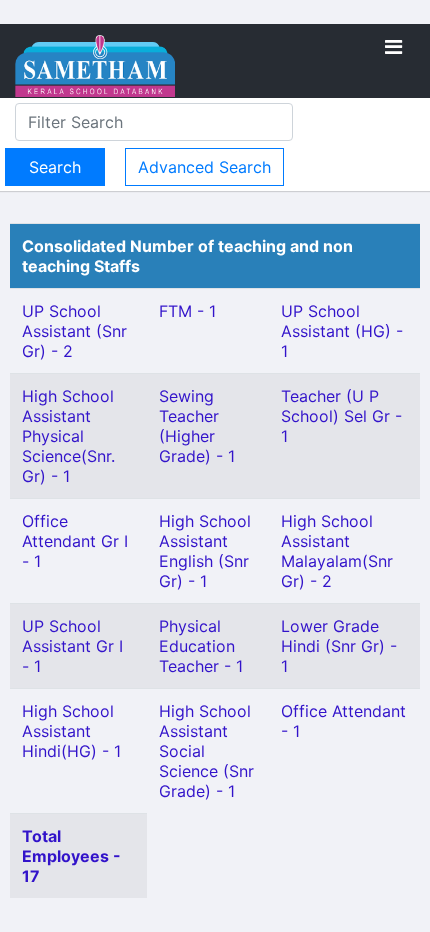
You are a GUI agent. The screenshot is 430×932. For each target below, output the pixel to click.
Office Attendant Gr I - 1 (75, 541)
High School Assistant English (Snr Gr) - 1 (205, 551)
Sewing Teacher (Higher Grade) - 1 (197, 426)
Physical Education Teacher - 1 (201, 646)
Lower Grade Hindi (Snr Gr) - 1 (339, 646)
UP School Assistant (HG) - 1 (342, 331)
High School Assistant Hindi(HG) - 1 (71, 731)
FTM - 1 (187, 311)
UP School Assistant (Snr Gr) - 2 (74, 331)
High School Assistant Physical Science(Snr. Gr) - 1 (68, 436)
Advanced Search (204, 167)
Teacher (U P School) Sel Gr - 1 (341, 416)
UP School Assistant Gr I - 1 (72, 646)
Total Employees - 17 (71, 856)
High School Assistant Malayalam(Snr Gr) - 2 (337, 551)
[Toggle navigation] (393, 47)
